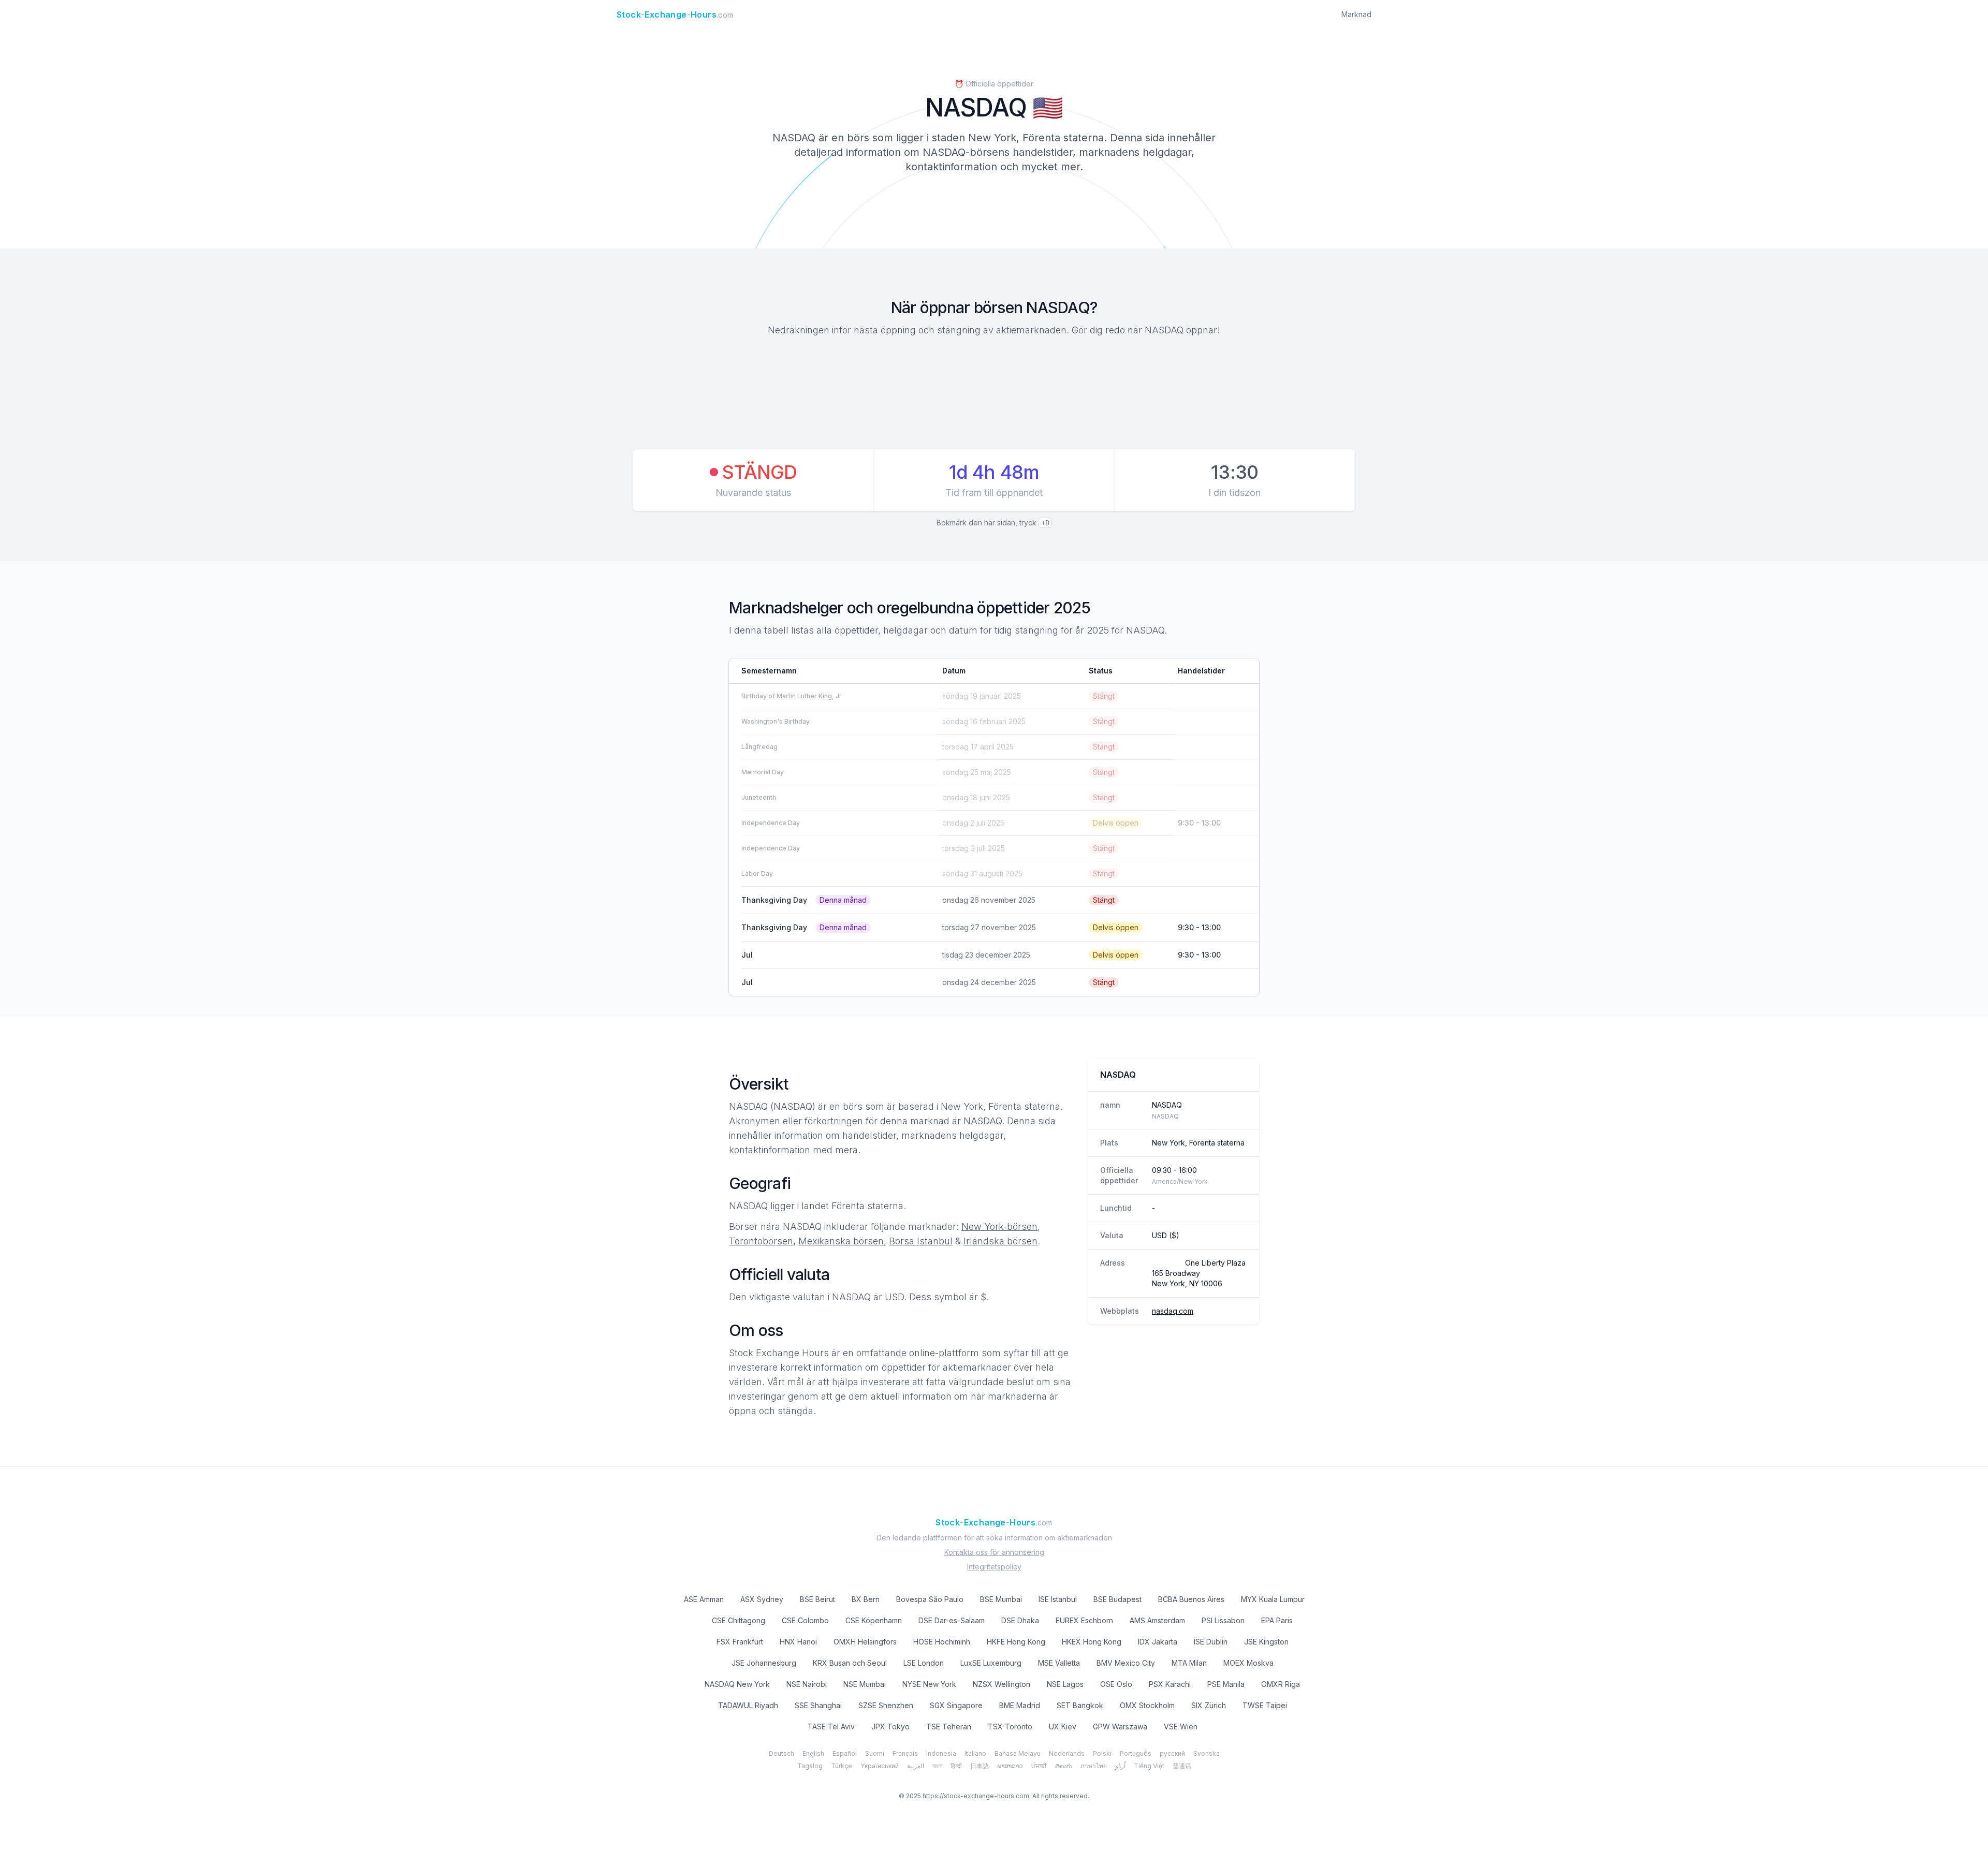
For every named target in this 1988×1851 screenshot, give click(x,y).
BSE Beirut (817, 1599)
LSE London (924, 1663)
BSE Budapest (1117, 1599)
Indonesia (941, 1753)
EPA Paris (1277, 1620)
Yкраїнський (880, 1766)
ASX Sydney (762, 1599)
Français (905, 1753)
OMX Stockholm (1147, 1705)
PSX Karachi (1170, 1684)
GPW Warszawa (1120, 1727)
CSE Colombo (805, 1620)
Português (1136, 1753)
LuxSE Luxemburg (991, 1663)
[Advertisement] (994, 394)
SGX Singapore (956, 1705)
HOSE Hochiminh (942, 1642)
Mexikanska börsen (841, 1241)
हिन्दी (956, 1766)
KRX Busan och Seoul (850, 1663)
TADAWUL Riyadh (748, 1705)
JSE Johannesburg (764, 1663)
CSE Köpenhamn (874, 1620)
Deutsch (781, 1753)
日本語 (980, 1766)
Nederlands (1067, 1753)
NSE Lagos (1065, 1684)
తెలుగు (1064, 1766)
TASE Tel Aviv (831, 1727)
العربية (916, 1766)
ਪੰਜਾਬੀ (1039, 1766)
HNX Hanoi (798, 1642)
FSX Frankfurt (740, 1642)
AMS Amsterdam (1157, 1620)
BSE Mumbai (1001, 1599)
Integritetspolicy (994, 1567)
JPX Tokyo (890, 1727)
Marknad (1356, 14)
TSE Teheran (949, 1727)
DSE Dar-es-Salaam (952, 1620)
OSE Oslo (1116, 1684)
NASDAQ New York (737, 1684)
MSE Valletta (1059, 1663)
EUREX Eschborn (1084, 1620)
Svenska (1207, 1753)
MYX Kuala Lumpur (1273, 1599)
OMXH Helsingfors (865, 1642)
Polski (1102, 1753)
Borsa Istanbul (921, 1241)
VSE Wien (1181, 1727)
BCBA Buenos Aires (1191, 1599)
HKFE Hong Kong (1016, 1642)
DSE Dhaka (1020, 1620)
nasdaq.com (1173, 1311)
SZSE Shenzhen (886, 1705)
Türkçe (842, 1766)
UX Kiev (1063, 1727)
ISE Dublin (1211, 1642)
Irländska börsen (1000, 1241)
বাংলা (937, 1766)
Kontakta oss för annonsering (994, 1552)
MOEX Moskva (1248, 1663)
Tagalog (810, 1766)
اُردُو (1120, 1766)
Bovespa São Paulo (930, 1599)
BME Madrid (1020, 1705)
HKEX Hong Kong (1092, 1642)
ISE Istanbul (1058, 1599)
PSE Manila (1226, 1684)
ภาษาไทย (1094, 1766)
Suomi (875, 1753)
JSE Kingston (1266, 1642)
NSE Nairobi (807, 1684)
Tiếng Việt (1149, 1766)
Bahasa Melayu (1018, 1753)
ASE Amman (704, 1599)
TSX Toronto (1010, 1727)
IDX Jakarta (1158, 1642)
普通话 (1182, 1766)
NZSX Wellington (1002, 1684)
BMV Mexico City (1126, 1663)
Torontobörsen (761, 1241)
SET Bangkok (1080, 1705)
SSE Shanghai (818, 1705)
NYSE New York (929, 1684)
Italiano (975, 1753)
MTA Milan (1189, 1663)
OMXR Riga (1281, 1684)
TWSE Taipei (1265, 1705)
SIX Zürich (1209, 1705)
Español (845, 1753)
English (813, 1753)
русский (1172, 1753)
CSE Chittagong (739, 1620)
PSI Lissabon (1223, 1620)
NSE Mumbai (865, 1684)
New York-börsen (999, 1226)
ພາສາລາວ (1010, 1766)
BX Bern (866, 1599)
